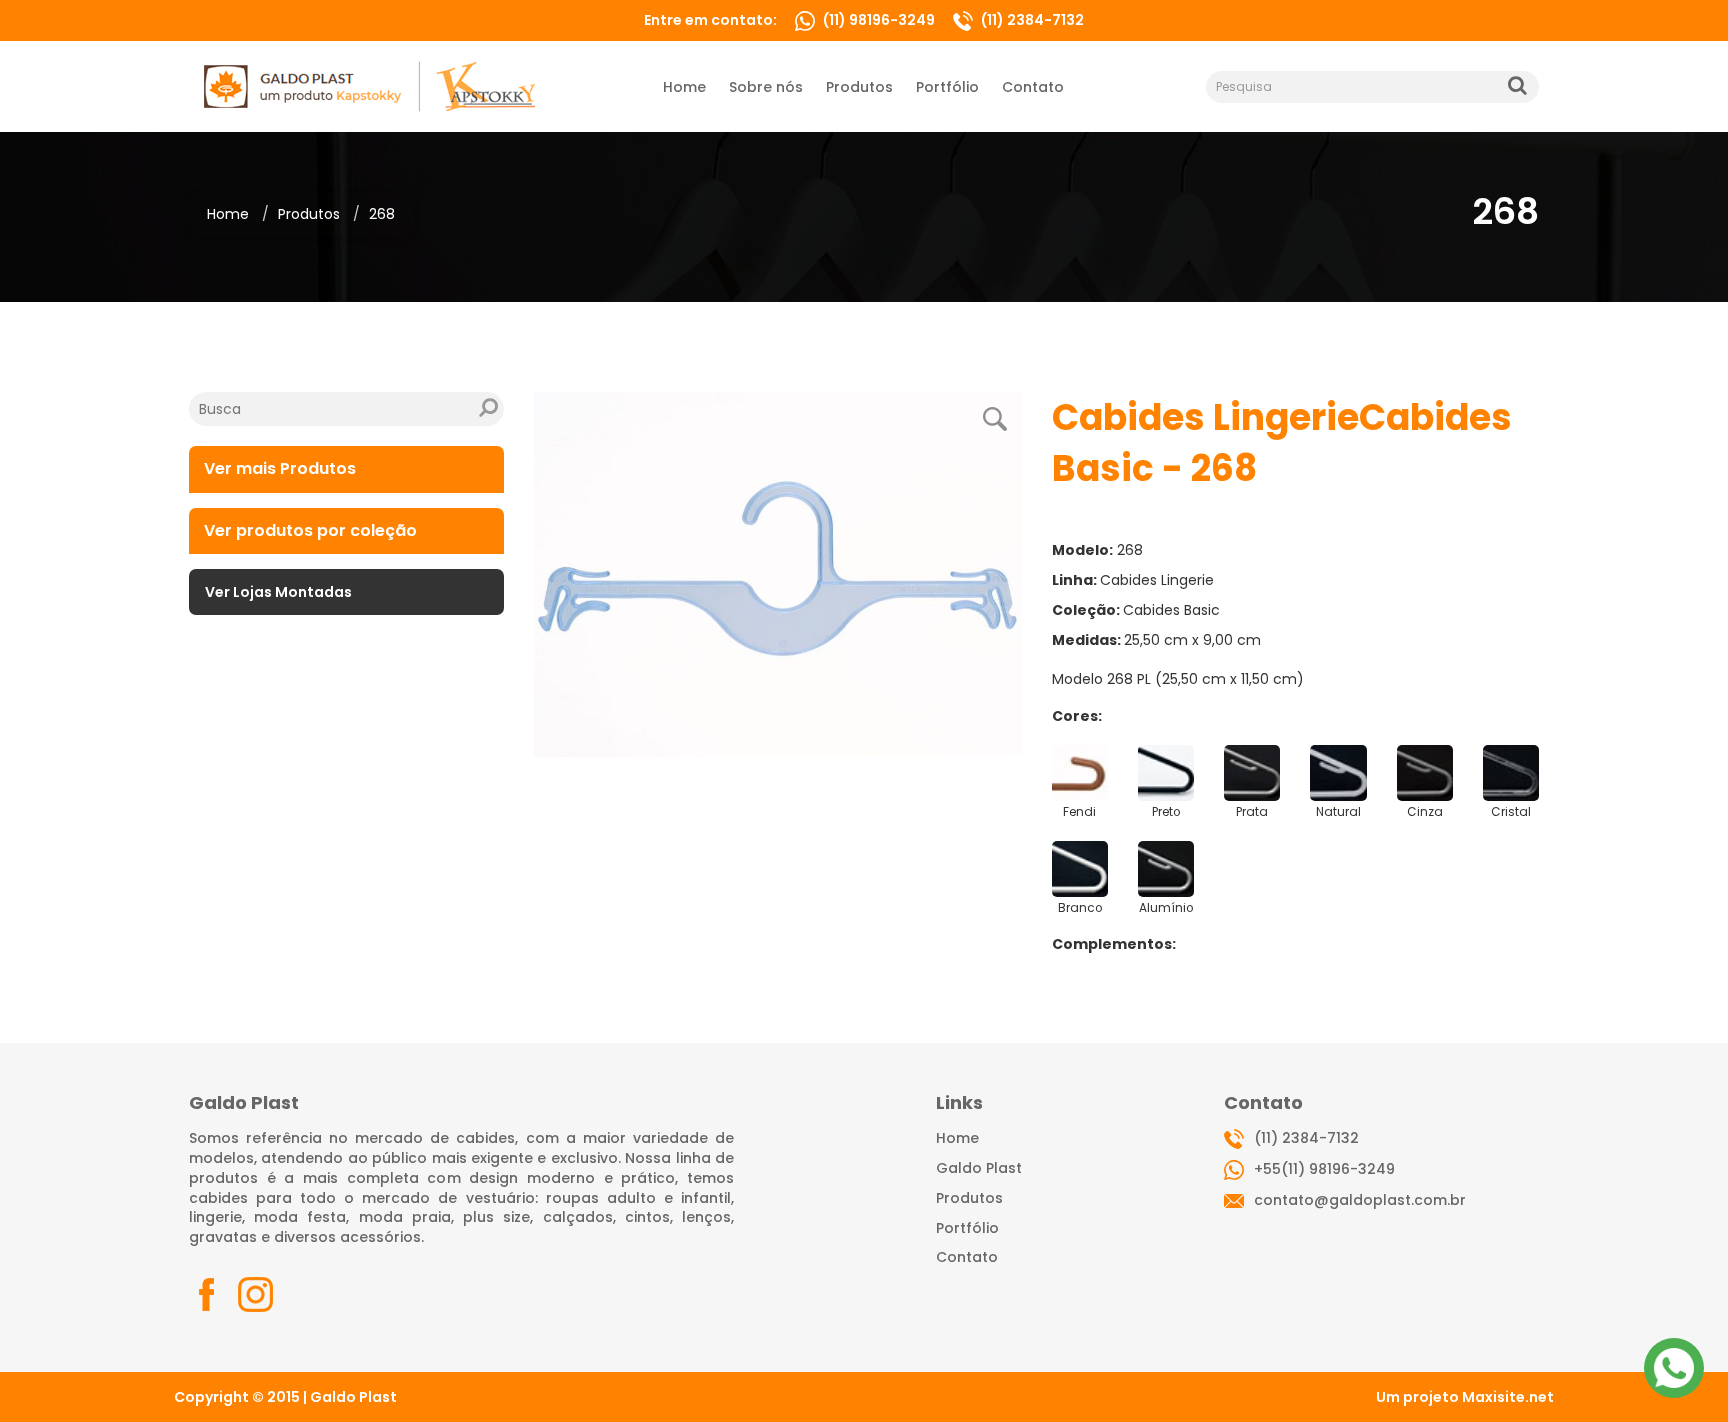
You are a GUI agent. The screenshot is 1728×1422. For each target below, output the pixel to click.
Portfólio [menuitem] (947, 87)
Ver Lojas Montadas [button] (278, 592)
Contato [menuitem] (1033, 87)
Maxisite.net (1508, 1397)
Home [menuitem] (684, 87)
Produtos (309, 214)
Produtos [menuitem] (859, 87)
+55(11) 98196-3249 (1324, 1169)
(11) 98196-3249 (879, 20)
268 (382, 214)
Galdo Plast (979, 1168)
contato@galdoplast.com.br (1360, 1200)
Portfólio (967, 1228)
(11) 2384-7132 (1031, 20)
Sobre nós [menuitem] (766, 87)
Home (228, 214)
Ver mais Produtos (280, 468)
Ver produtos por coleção (310, 530)
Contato (967, 1257)
